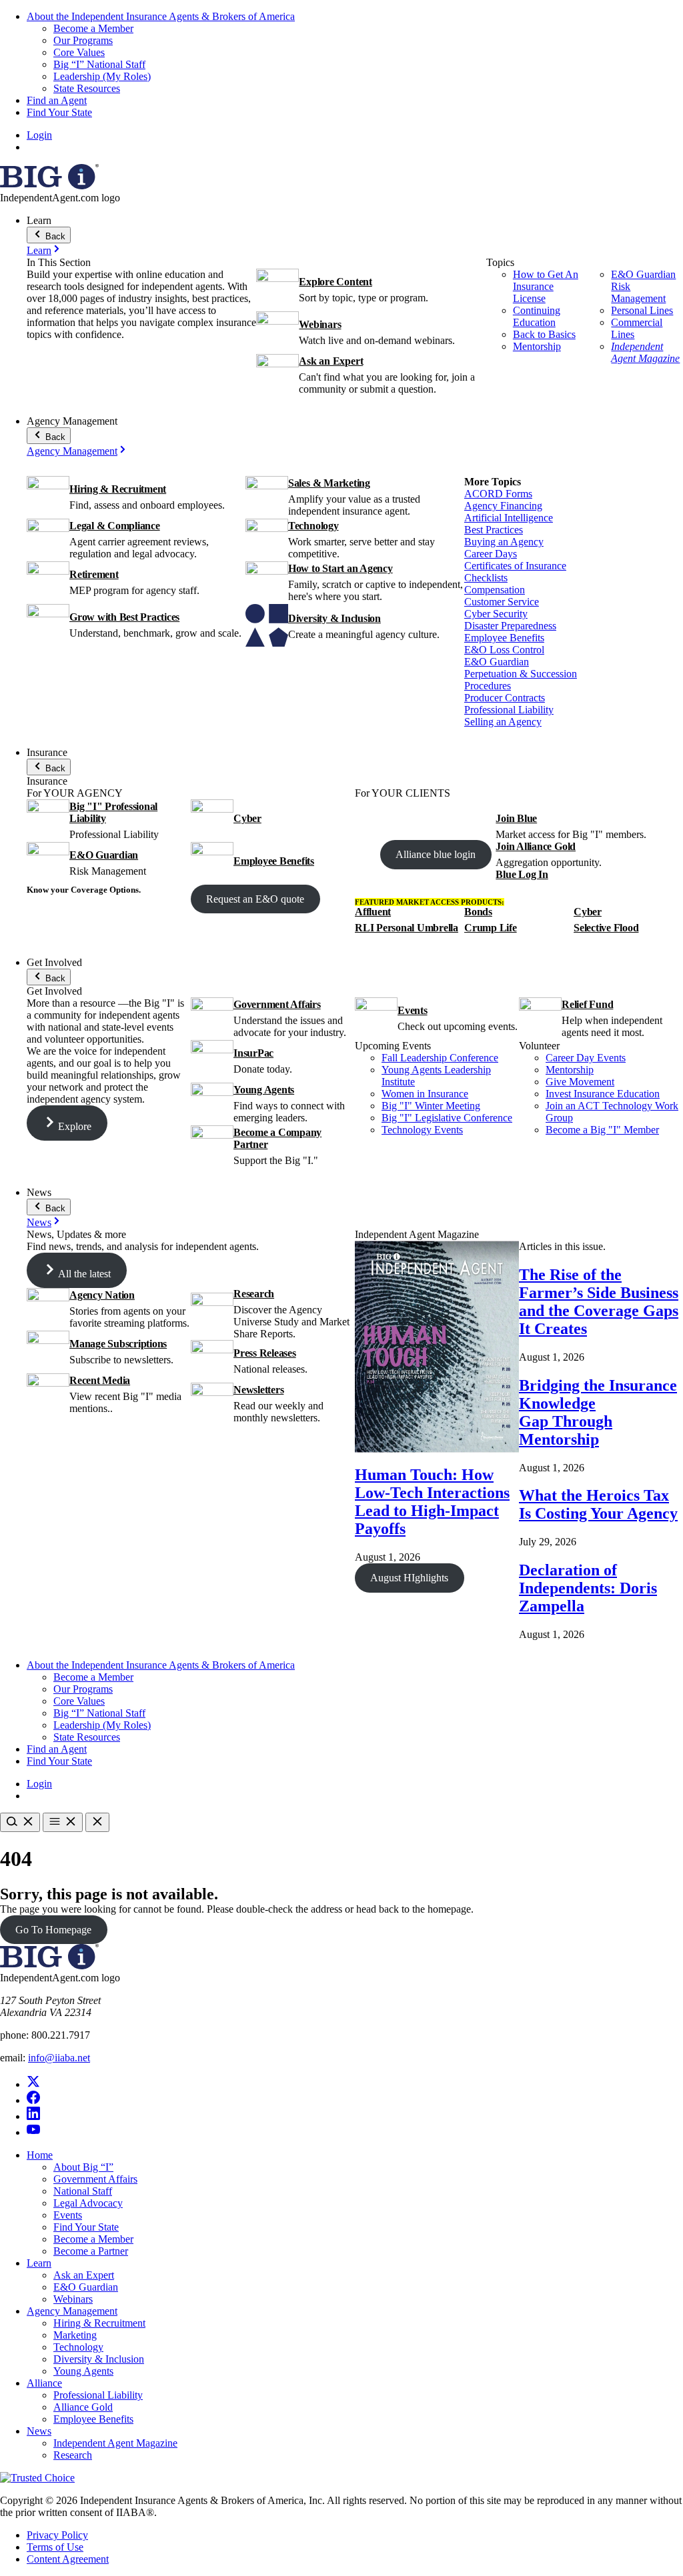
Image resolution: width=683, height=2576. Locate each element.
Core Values (79, 52)
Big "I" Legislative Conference (447, 1118)
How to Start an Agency (340, 568)
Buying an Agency (504, 542)
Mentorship (537, 346)
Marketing (75, 2335)
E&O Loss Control (504, 650)
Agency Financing (503, 506)
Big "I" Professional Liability (113, 812)
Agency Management (72, 451)
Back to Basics (544, 334)
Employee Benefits (504, 638)
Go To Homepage (53, 1930)
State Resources (87, 88)
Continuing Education (537, 316)
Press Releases (265, 1353)
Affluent (373, 912)
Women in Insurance (425, 1094)
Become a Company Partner (277, 1138)
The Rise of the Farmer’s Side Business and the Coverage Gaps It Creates (599, 1302)
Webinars (320, 324)
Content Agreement (68, 2559)
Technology (313, 526)
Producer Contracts (505, 698)
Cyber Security (496, 614)
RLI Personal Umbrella (407, 928)
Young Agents (264, 1090)
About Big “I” (83, 2167)
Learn (39, 250)
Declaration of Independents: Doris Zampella (588, 1588)
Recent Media (100, 1380)
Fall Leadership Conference (440, 1058)
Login (39, 135)
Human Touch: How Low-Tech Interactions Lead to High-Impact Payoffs (432, 1502)
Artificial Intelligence (509, 518)
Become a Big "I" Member (602, 1130)
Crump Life (491, 928)
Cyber (247, 818)
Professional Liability (509, 710)
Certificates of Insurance (515, 566)
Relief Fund (587, 1004)
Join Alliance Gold (536, 846)
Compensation (495, 590)
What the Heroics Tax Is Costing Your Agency (598, 1504)
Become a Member (93, 28)
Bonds (478, 912)
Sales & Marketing (329, 483)
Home (40, 2155)
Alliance (44, 2383)
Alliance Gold (83, 2407)
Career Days (491, 554)
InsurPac (253, 1053)
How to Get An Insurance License (546, 286)
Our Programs (83, 40)
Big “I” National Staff (99, 64)
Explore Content (335, 282)
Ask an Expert (331, 361)
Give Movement (580, 1082)
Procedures (488, 686)
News (39, 1222)
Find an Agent (57, 100)
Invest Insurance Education (603, 1094)
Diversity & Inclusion (334, 618)
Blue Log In (522, 874)
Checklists (486, 578)
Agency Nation (102, 1295)
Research (254, 1294)
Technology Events (422, 1130)
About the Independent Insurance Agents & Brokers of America (161, 16)
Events (413, 1010)
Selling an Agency (503, 722)
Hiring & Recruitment (118, 489)
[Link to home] (49, 186)
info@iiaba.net (59, 2058)
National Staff (83, 2191)
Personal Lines (642, 310)
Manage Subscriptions (118, 1344)
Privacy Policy (57, 2535)
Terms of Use (55, 2547)
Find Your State (59, 112)
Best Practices (494, 530)
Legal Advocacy (88, 2203)
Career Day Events (586, 1058)
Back (54, 236)
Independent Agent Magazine (645, 352)
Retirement (94, 574)
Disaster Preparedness (510, 626)
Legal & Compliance (115, 526)
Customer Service (502, 602)
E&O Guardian (497, 662)
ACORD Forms (498, 494)
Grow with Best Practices (124, 617)
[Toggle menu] (63, 1822)
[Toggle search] (20, 1822)
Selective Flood (606, 928)
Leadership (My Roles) (102, 76)
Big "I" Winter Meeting (431, 1106)
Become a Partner (91, 2251)
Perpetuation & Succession (521, 674)
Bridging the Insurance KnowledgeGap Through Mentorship (598, 1412)
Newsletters (258, 1390)
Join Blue (516, 818)
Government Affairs (277, 1004)
